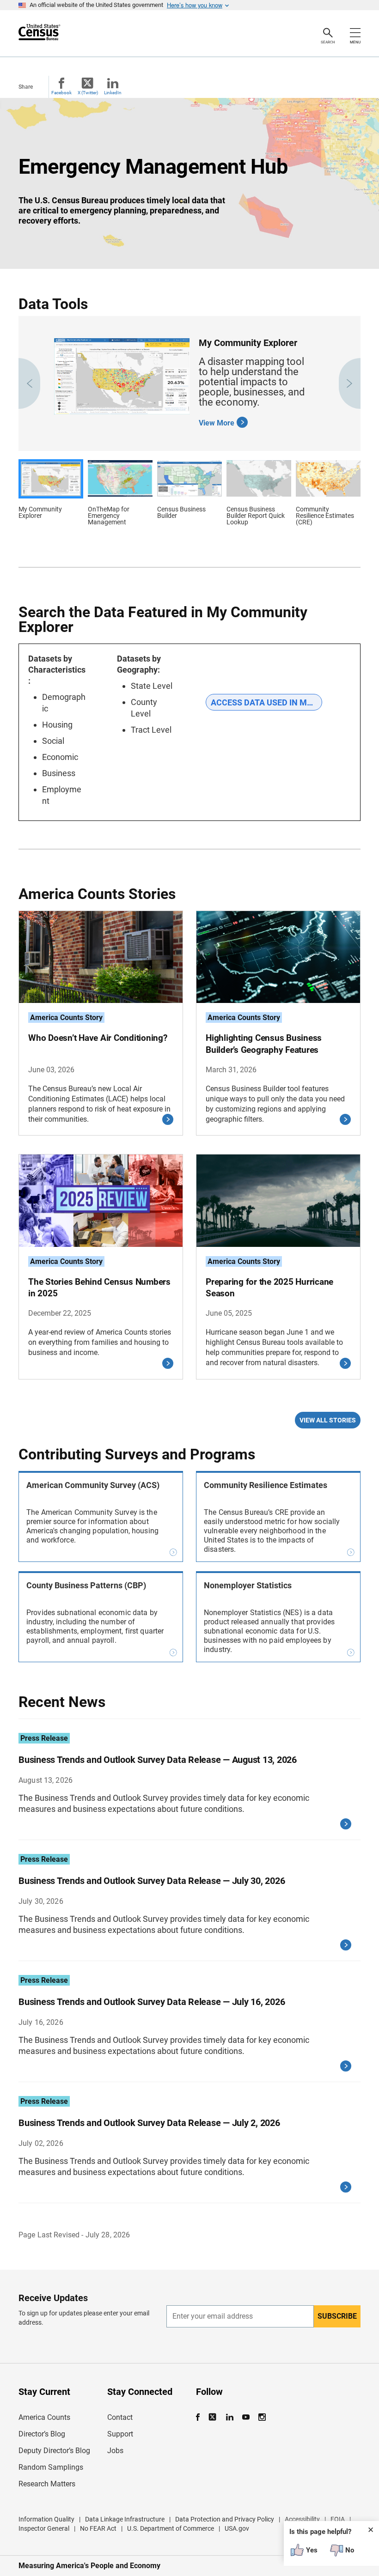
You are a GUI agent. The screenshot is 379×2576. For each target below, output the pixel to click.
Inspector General (44, 2528)
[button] (29, 383)
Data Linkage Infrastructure (125, 2519)
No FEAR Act (98, 2528)
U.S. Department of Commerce (171, 2528)
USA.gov (237, 2528)
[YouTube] (246, 2417)
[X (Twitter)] (213, 2417)
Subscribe (337, 2316)
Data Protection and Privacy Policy (225, 2519)
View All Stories (328, 1420)
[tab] (51, 495)
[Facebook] (201, 2417)
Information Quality (46, 2519)
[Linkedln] (229, 2417)
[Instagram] (262, 2417)
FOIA (338, 2519)
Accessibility (302, 2519)
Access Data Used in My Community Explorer (266, 702)
